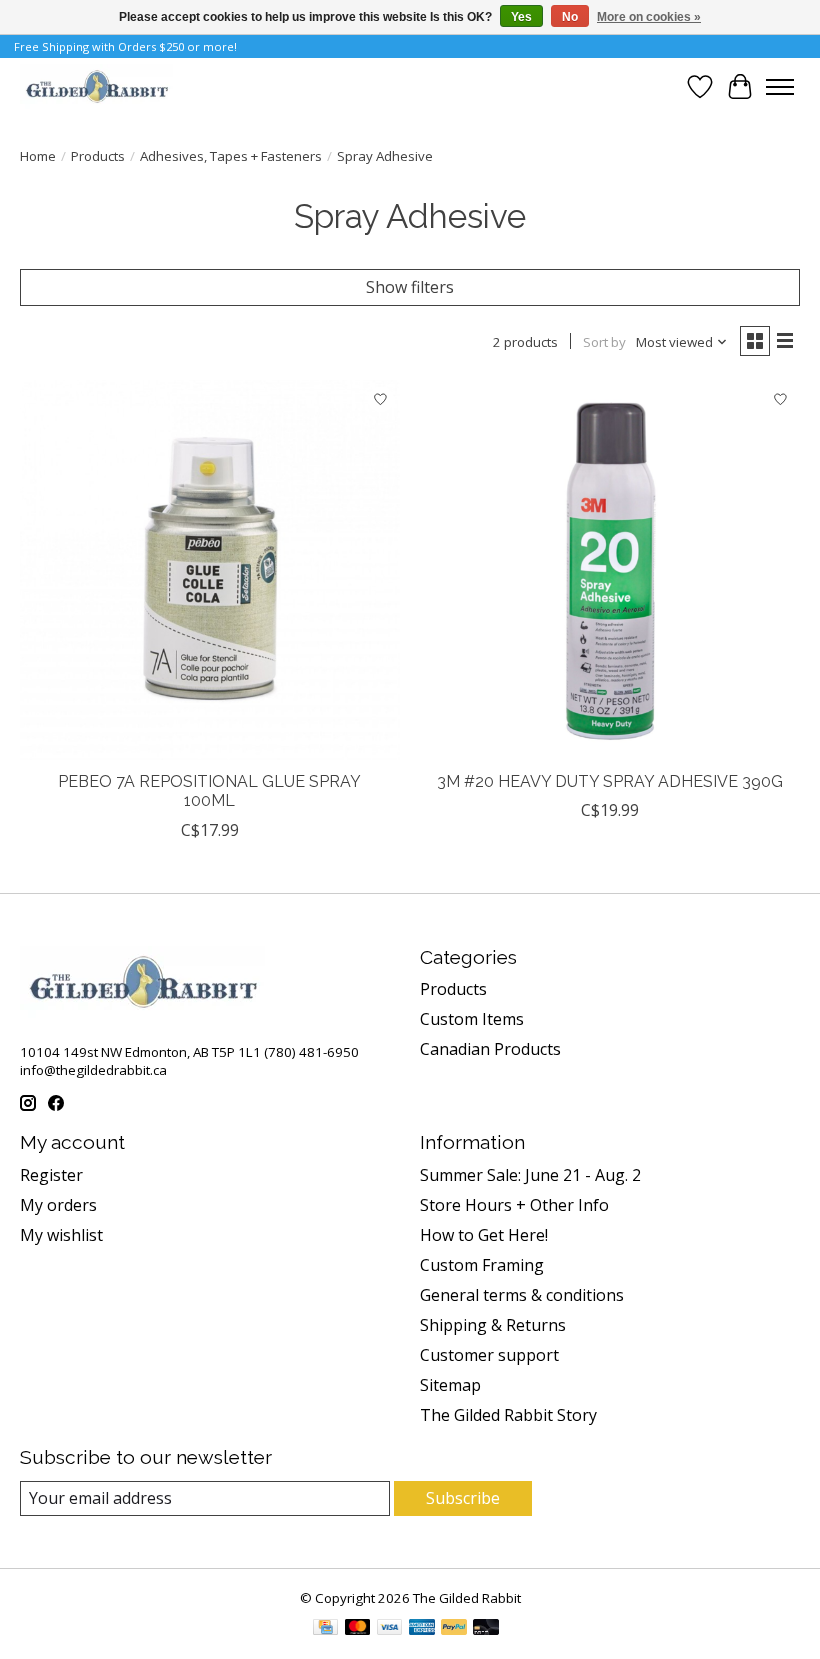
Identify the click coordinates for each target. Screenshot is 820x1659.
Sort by (604, 342)
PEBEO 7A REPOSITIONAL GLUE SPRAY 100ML (209, 791)
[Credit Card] (325, 1629)
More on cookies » (649, 17)
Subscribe (463, 1498)
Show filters (410, 287)
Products (98, 156)
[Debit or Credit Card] (486, 1629)
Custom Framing (482, 1265)
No (570, 17)
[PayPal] (454, 1629)
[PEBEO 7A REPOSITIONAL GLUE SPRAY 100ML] (210, 570)
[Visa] (390, 1629)
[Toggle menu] (780, 87)
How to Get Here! (484, 1235)
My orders (58, 1205)
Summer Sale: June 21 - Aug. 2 (530, 1175)
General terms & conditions (522, 1295)
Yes (521, 17)
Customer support (489, 1355)
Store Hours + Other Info (514, 1205)
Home (38, 156)
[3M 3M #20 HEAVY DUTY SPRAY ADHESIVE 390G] (610, 570)
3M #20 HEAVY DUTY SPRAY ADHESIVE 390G (610, 781)
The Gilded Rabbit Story (508, 1415)
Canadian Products (490, 1049)
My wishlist (61, 1235)
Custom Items (472, 1019)
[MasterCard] (358, 1629)
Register (51, 1175)
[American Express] (422, 1629)
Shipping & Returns (493, 1325)
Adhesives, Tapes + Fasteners (231, 156)
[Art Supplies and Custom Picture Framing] (96, 86)
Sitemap (450, 1385)
